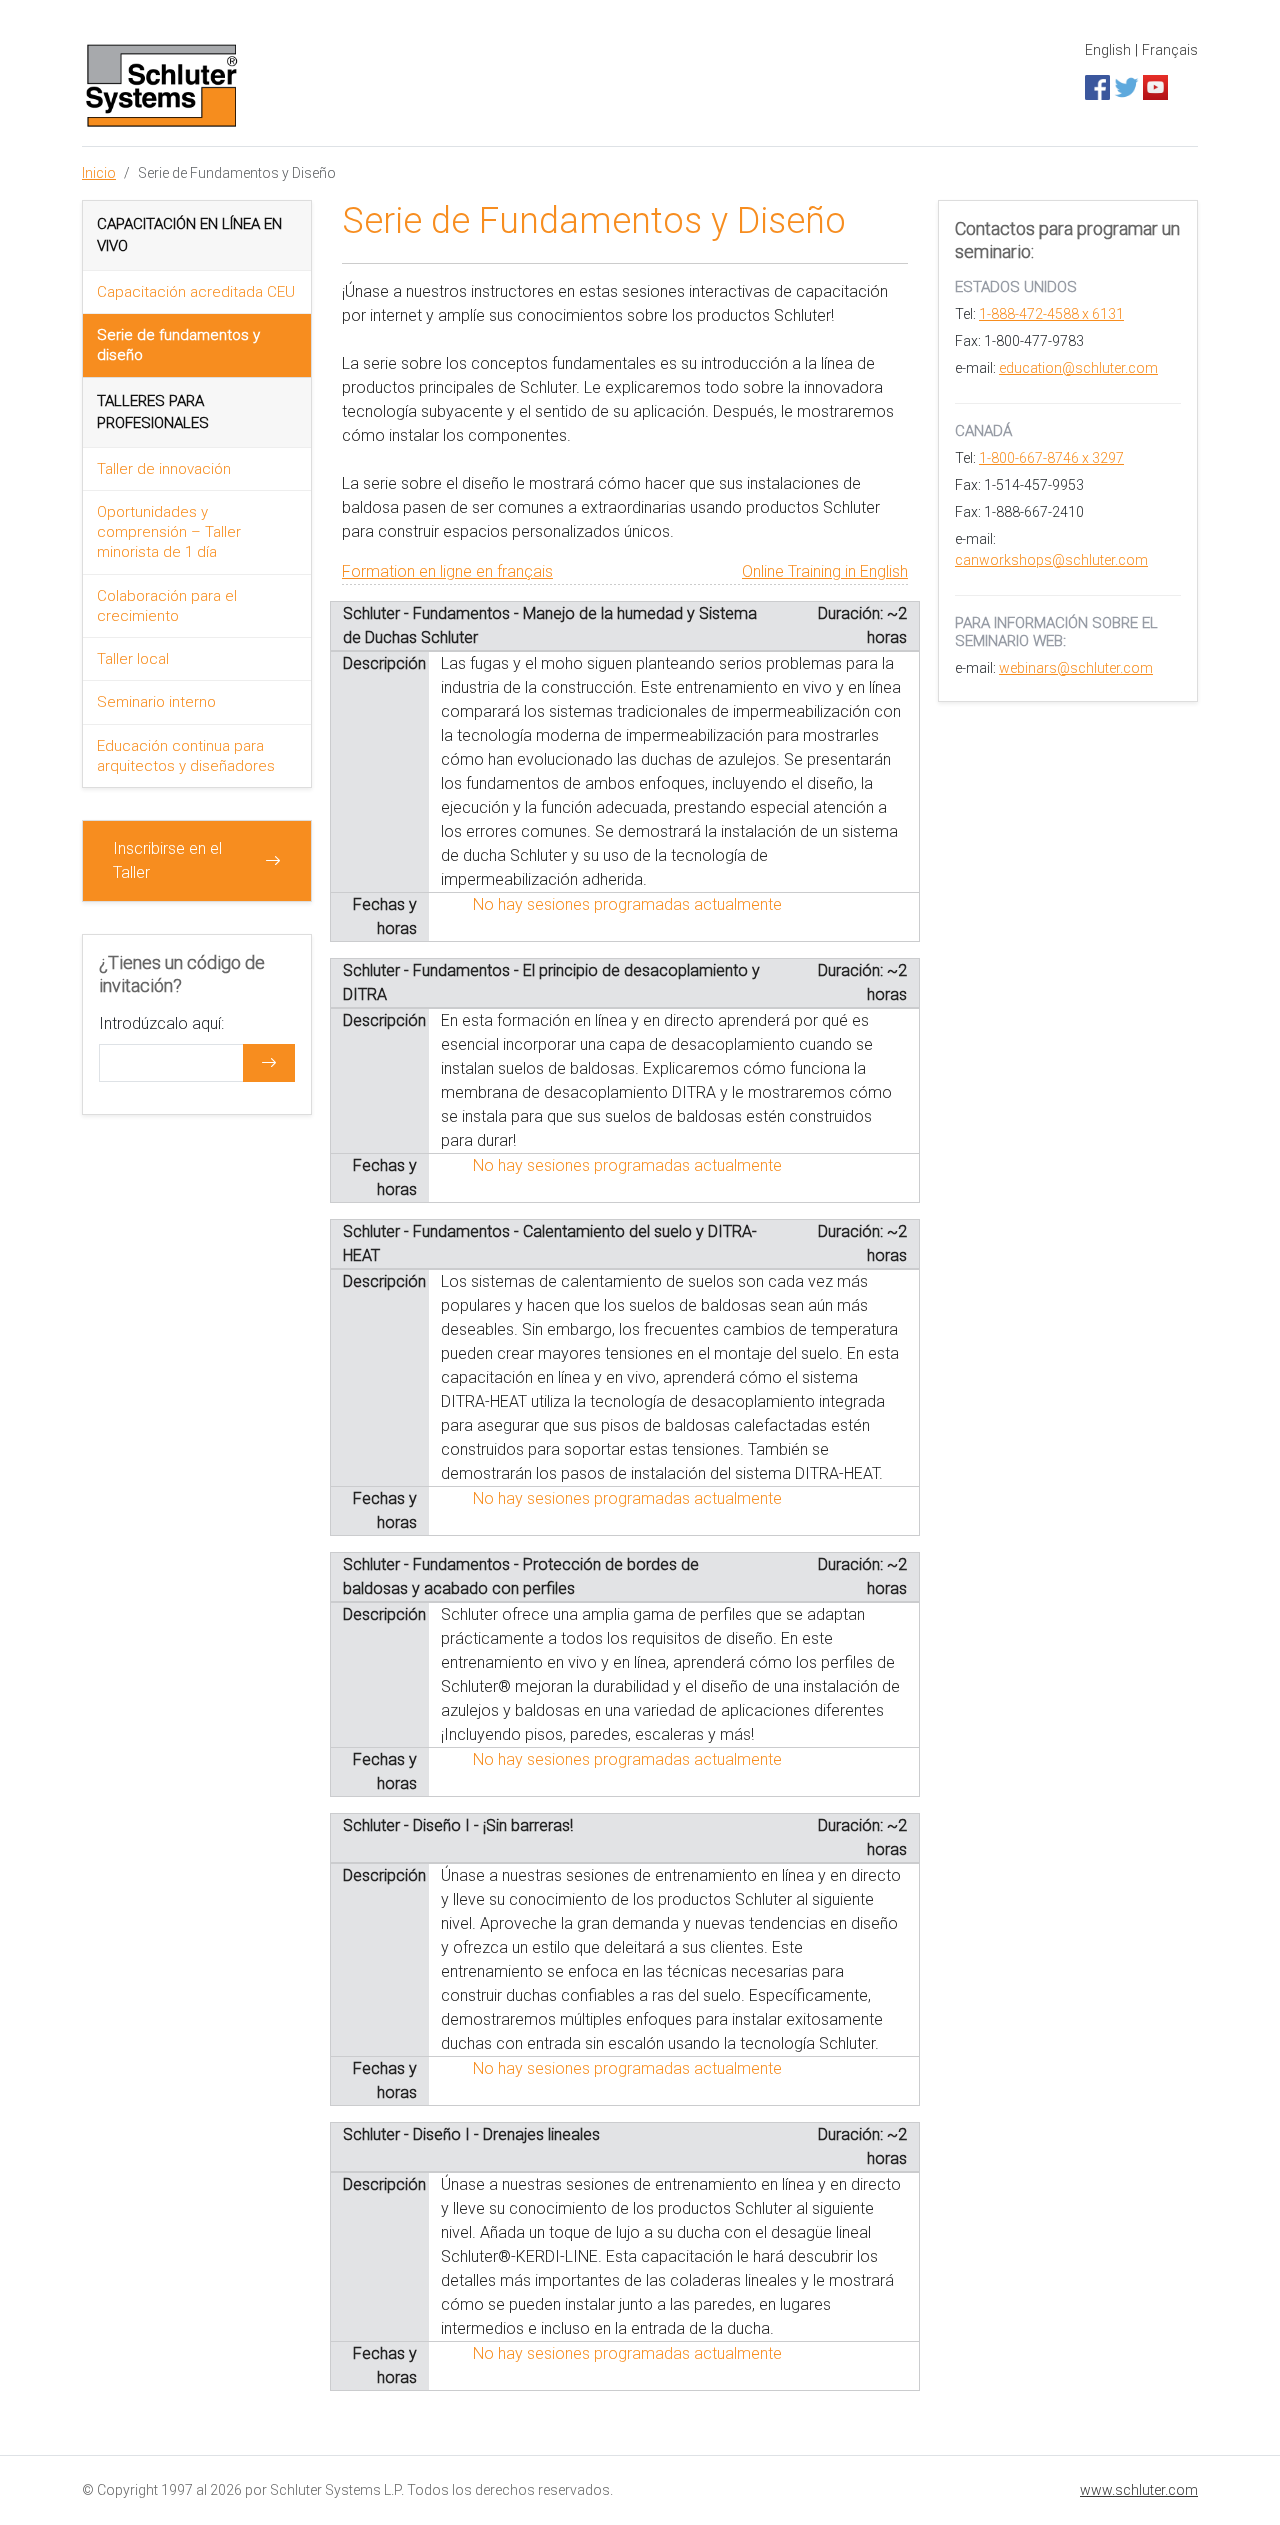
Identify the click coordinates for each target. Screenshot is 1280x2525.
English (1108, 50)
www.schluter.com (1139, 2490)
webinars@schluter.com (1076, 668)
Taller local (133, 659)
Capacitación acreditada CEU (196, 292)
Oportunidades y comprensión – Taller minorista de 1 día (169, 532)
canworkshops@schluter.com (1051, 560)
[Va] (269, 1063)
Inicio (99, 173)
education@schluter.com (1078, 368)
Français (1170, 50)
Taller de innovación (164, 469)
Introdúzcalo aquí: (161, 1023)
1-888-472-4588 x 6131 (1051, 314)
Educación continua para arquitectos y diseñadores (186, 756)
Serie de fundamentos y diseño (178, 345)
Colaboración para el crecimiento (167, 606)
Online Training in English (825, 571)
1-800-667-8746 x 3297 (1051, 458)
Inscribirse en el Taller (167, 860)
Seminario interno (156, 702)
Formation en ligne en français (447, 571)
